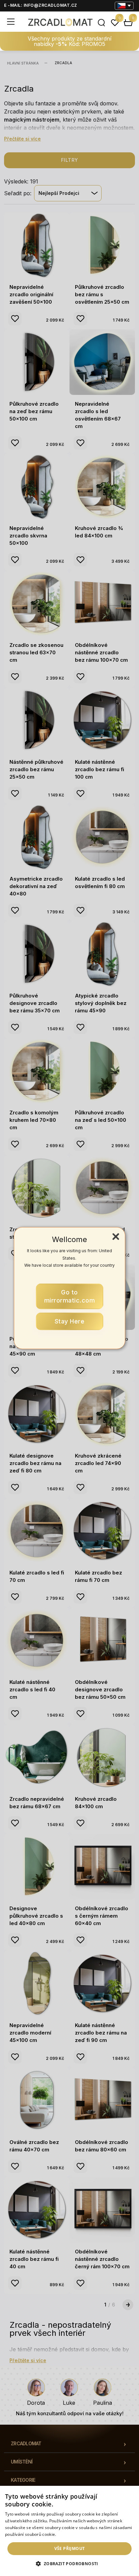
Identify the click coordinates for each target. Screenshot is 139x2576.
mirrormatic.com (70, 1296)
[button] (69, 2564)
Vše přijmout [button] (70, 2548)
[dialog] (69, 2531)
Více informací (71, 2534)
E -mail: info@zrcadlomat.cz (41, 5)
